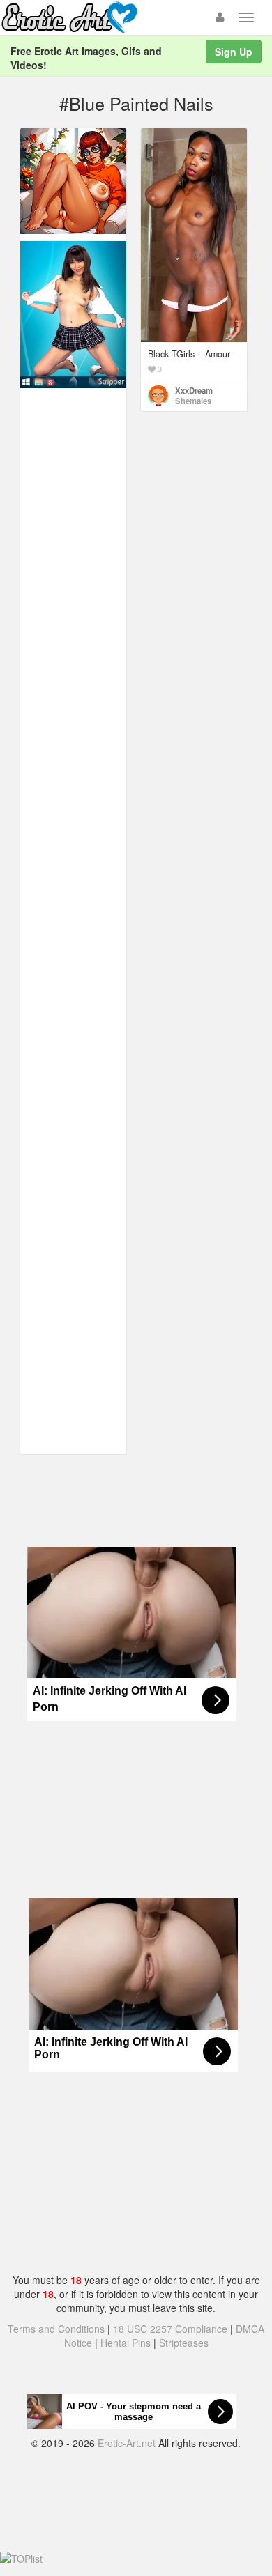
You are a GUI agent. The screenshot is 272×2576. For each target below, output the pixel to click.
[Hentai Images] (73, 180)
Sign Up (234, 52)
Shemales (193, 401)
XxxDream (194, 390)
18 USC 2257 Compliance (170, 2329)
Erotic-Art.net (127, 2443)
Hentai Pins (126, 2343)
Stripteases (184, 2343)
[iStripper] (73, 314)
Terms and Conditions (56, 2329)
